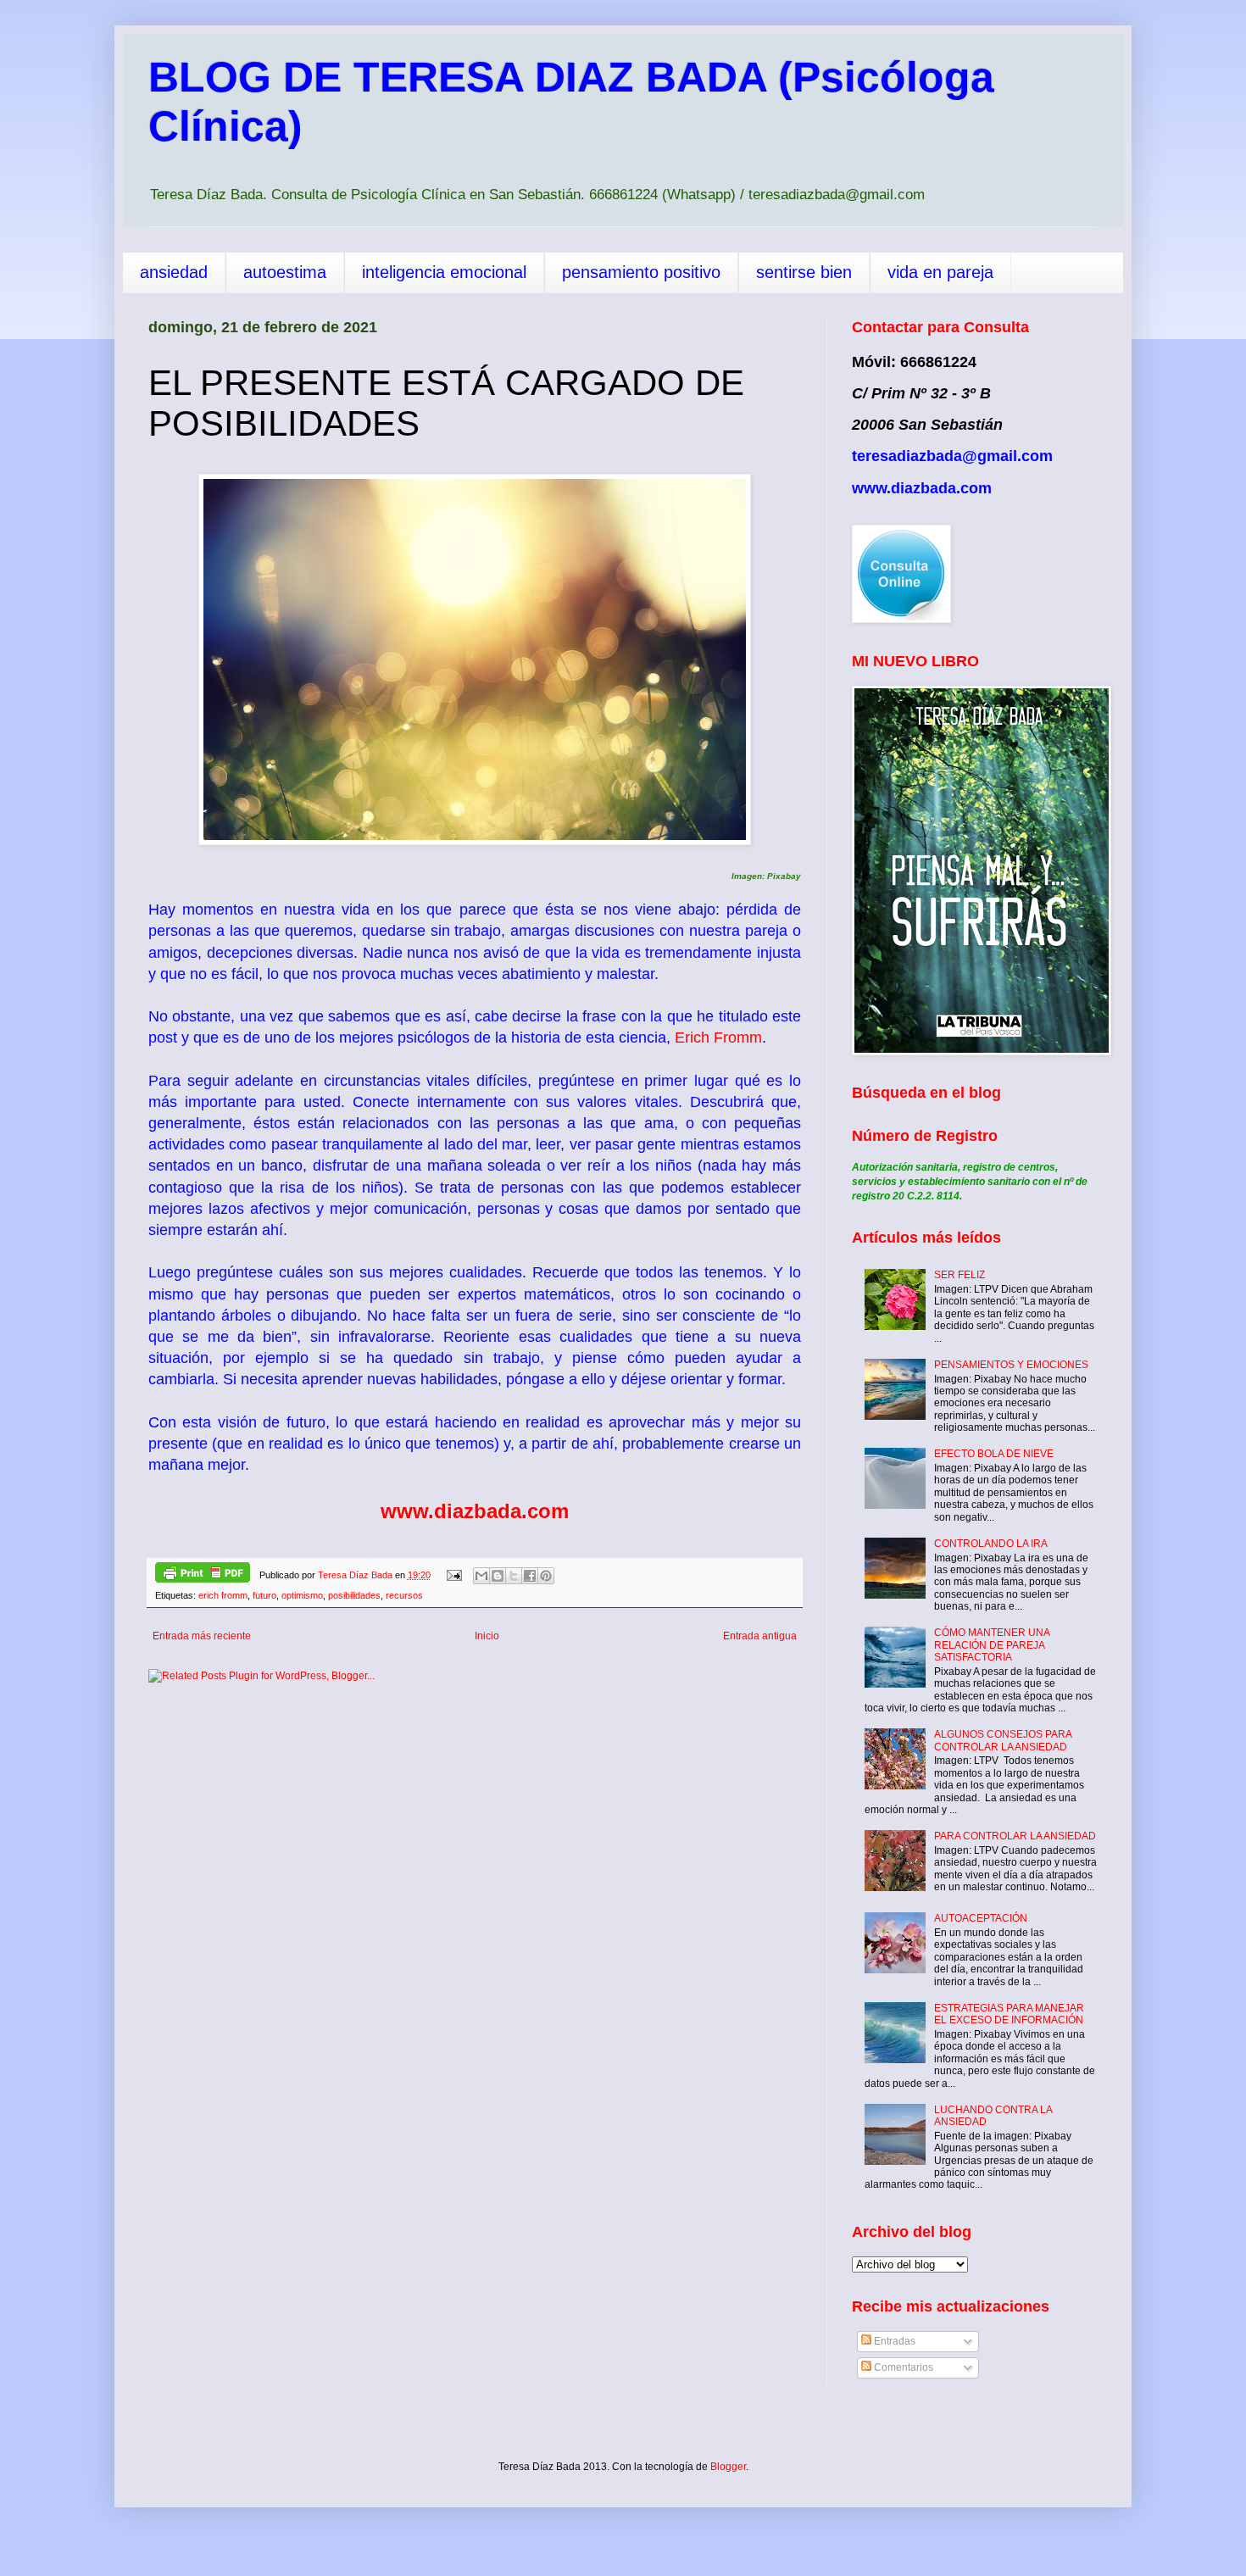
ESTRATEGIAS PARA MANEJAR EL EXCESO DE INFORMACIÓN (1009, 2014)
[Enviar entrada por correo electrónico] (453, 1575)
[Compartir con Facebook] (530, 1576)
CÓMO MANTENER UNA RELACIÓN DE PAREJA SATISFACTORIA (992, 1645)
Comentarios (902, 2367)
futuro (264, 1595)
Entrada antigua (760, 1636)
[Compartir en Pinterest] (546, 1576)
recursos (404, 1595)
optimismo (302, 1595)
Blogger (728, 2467)
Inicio (487, 1636)
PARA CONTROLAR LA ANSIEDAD (1015, 1836)
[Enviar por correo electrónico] (481, 1576)
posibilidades (354, 1595)
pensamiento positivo (641, 272)
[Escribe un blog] (498, 1576)
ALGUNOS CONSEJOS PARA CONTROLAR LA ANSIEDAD (1003, 1740)
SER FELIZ (960, 1275)
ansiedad (174, 272)
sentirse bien (804, 272)
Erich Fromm (718, 1038)
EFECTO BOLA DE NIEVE (994, 1454)
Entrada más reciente (202, 1636)
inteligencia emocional (444, 272)
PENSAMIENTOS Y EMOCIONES (1011, 1365)
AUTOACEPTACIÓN (981, 1918)
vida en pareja (940, 272)
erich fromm (223, 1595)
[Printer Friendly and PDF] (203, 1575)
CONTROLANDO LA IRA (991, 1544)
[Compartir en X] (514, 1576)
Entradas (893, 2341)
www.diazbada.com (475, 1511)
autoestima (285, 272)
